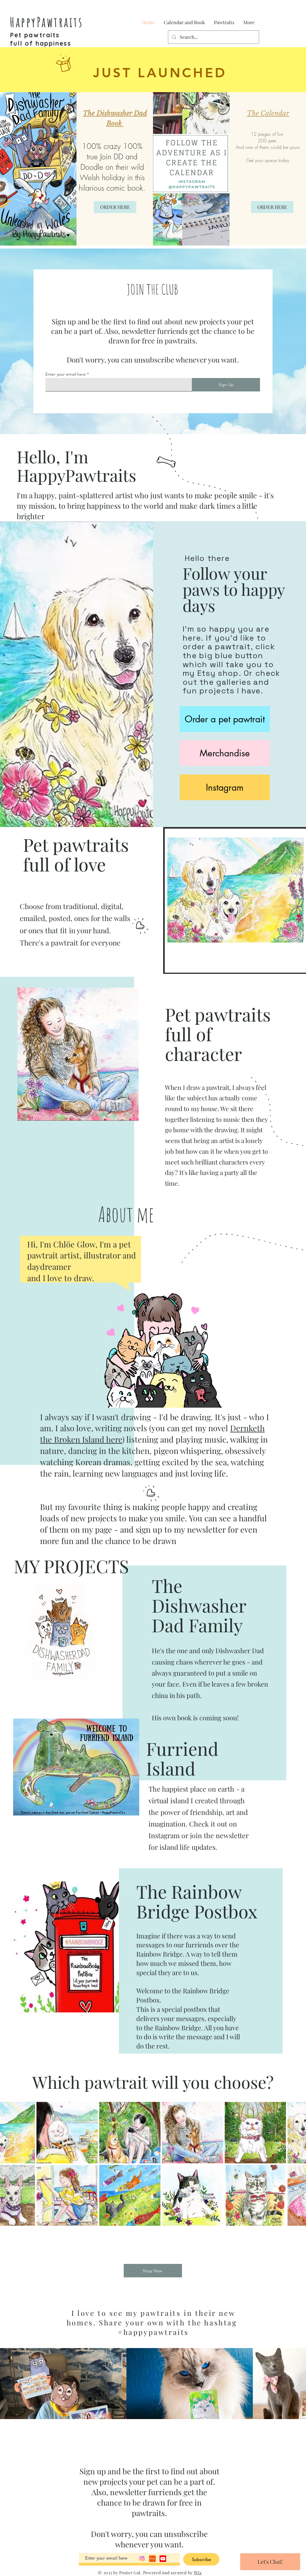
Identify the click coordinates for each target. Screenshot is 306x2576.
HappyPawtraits (46, 22)
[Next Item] (296, 2384)
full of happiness (40, 43)
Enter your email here (66, 374)
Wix (198, 2573)
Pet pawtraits (35, 35)
